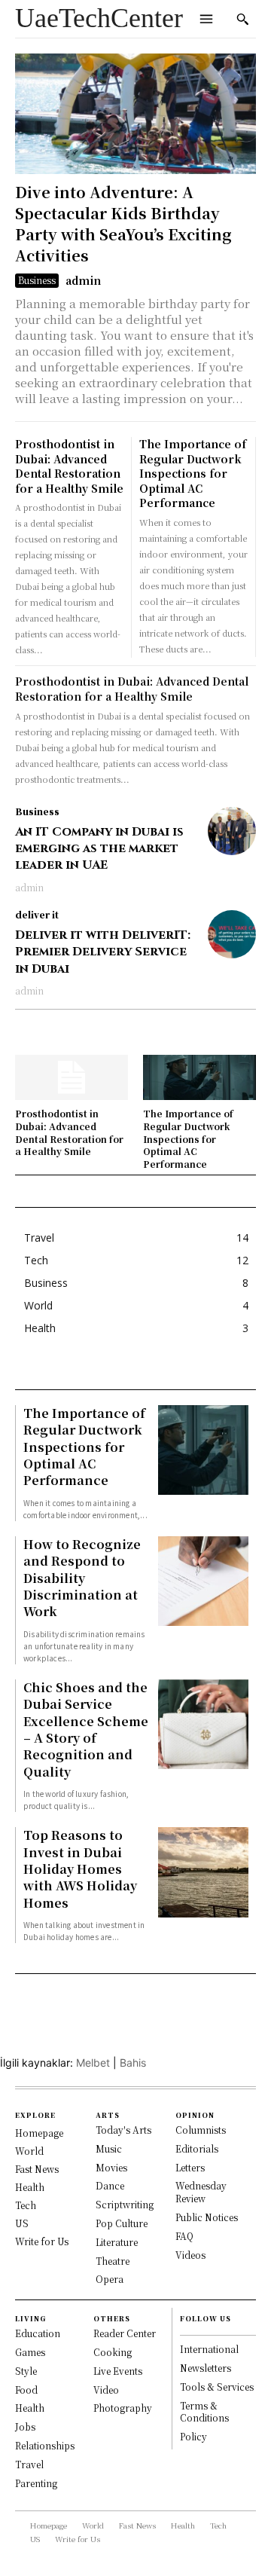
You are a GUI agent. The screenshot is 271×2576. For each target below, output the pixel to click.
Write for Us (42, 2241)
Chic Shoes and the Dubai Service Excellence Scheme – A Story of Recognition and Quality (86, 1730)
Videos (190, 2255)
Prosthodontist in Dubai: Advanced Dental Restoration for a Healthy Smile (69, 466)
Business (37, 280)
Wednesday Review (201, 2192)
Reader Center (125, 2333)
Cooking (113, 2352)
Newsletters (206, 2368)
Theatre (113, 2261)
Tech (26, 2205)
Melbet (93, 2063)
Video (106, 2390)
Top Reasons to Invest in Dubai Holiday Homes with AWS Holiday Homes (80, 1869)
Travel (29, 2464)
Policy (193, 2436)
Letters (190, 2167)
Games (30, 2352)
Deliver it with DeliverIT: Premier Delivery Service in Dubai (103, 952)
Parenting (36, 2483)
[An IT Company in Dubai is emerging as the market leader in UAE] (232, 831)
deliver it (37, 915)
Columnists (201, 2130)
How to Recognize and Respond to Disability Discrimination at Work (82, 1578)
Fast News (37, 2169)
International (209, 2349)
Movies (111, 2167)
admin (83, 280)
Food (26, 2390)
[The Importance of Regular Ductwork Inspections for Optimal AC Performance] (199, 1077)
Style (26, 2371)
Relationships (45, 2445)
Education (38, 2333)
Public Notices (207, 2217)
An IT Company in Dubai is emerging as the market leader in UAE (99, 849)
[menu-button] (206, 19)
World (29, 2151)
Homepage (39, 2133)
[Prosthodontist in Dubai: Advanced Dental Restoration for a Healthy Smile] (72, 1077)
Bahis (133, 2063)
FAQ (184, 2236)
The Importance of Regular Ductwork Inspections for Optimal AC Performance (193, 473)
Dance (110, 2185)
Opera (110, 2279)
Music (109, 2148)
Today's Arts (123, 2130)
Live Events (118, 2371)
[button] (242, 19)
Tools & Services (217, 2387)
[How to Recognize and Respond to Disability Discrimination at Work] (203, 1581)
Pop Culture (122, 2223)
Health (30, 2187)
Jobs (25, 2426)
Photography (123, 2408)
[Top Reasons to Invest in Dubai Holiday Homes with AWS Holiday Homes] (203, 1872)
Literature (117, 2242)
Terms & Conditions (204, 2412)
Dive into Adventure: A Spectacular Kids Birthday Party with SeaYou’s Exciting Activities (123, 223)
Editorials (197, 2148)
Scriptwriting (125, 2204)
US (22, 2223)
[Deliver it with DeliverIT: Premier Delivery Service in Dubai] (232, 934)
